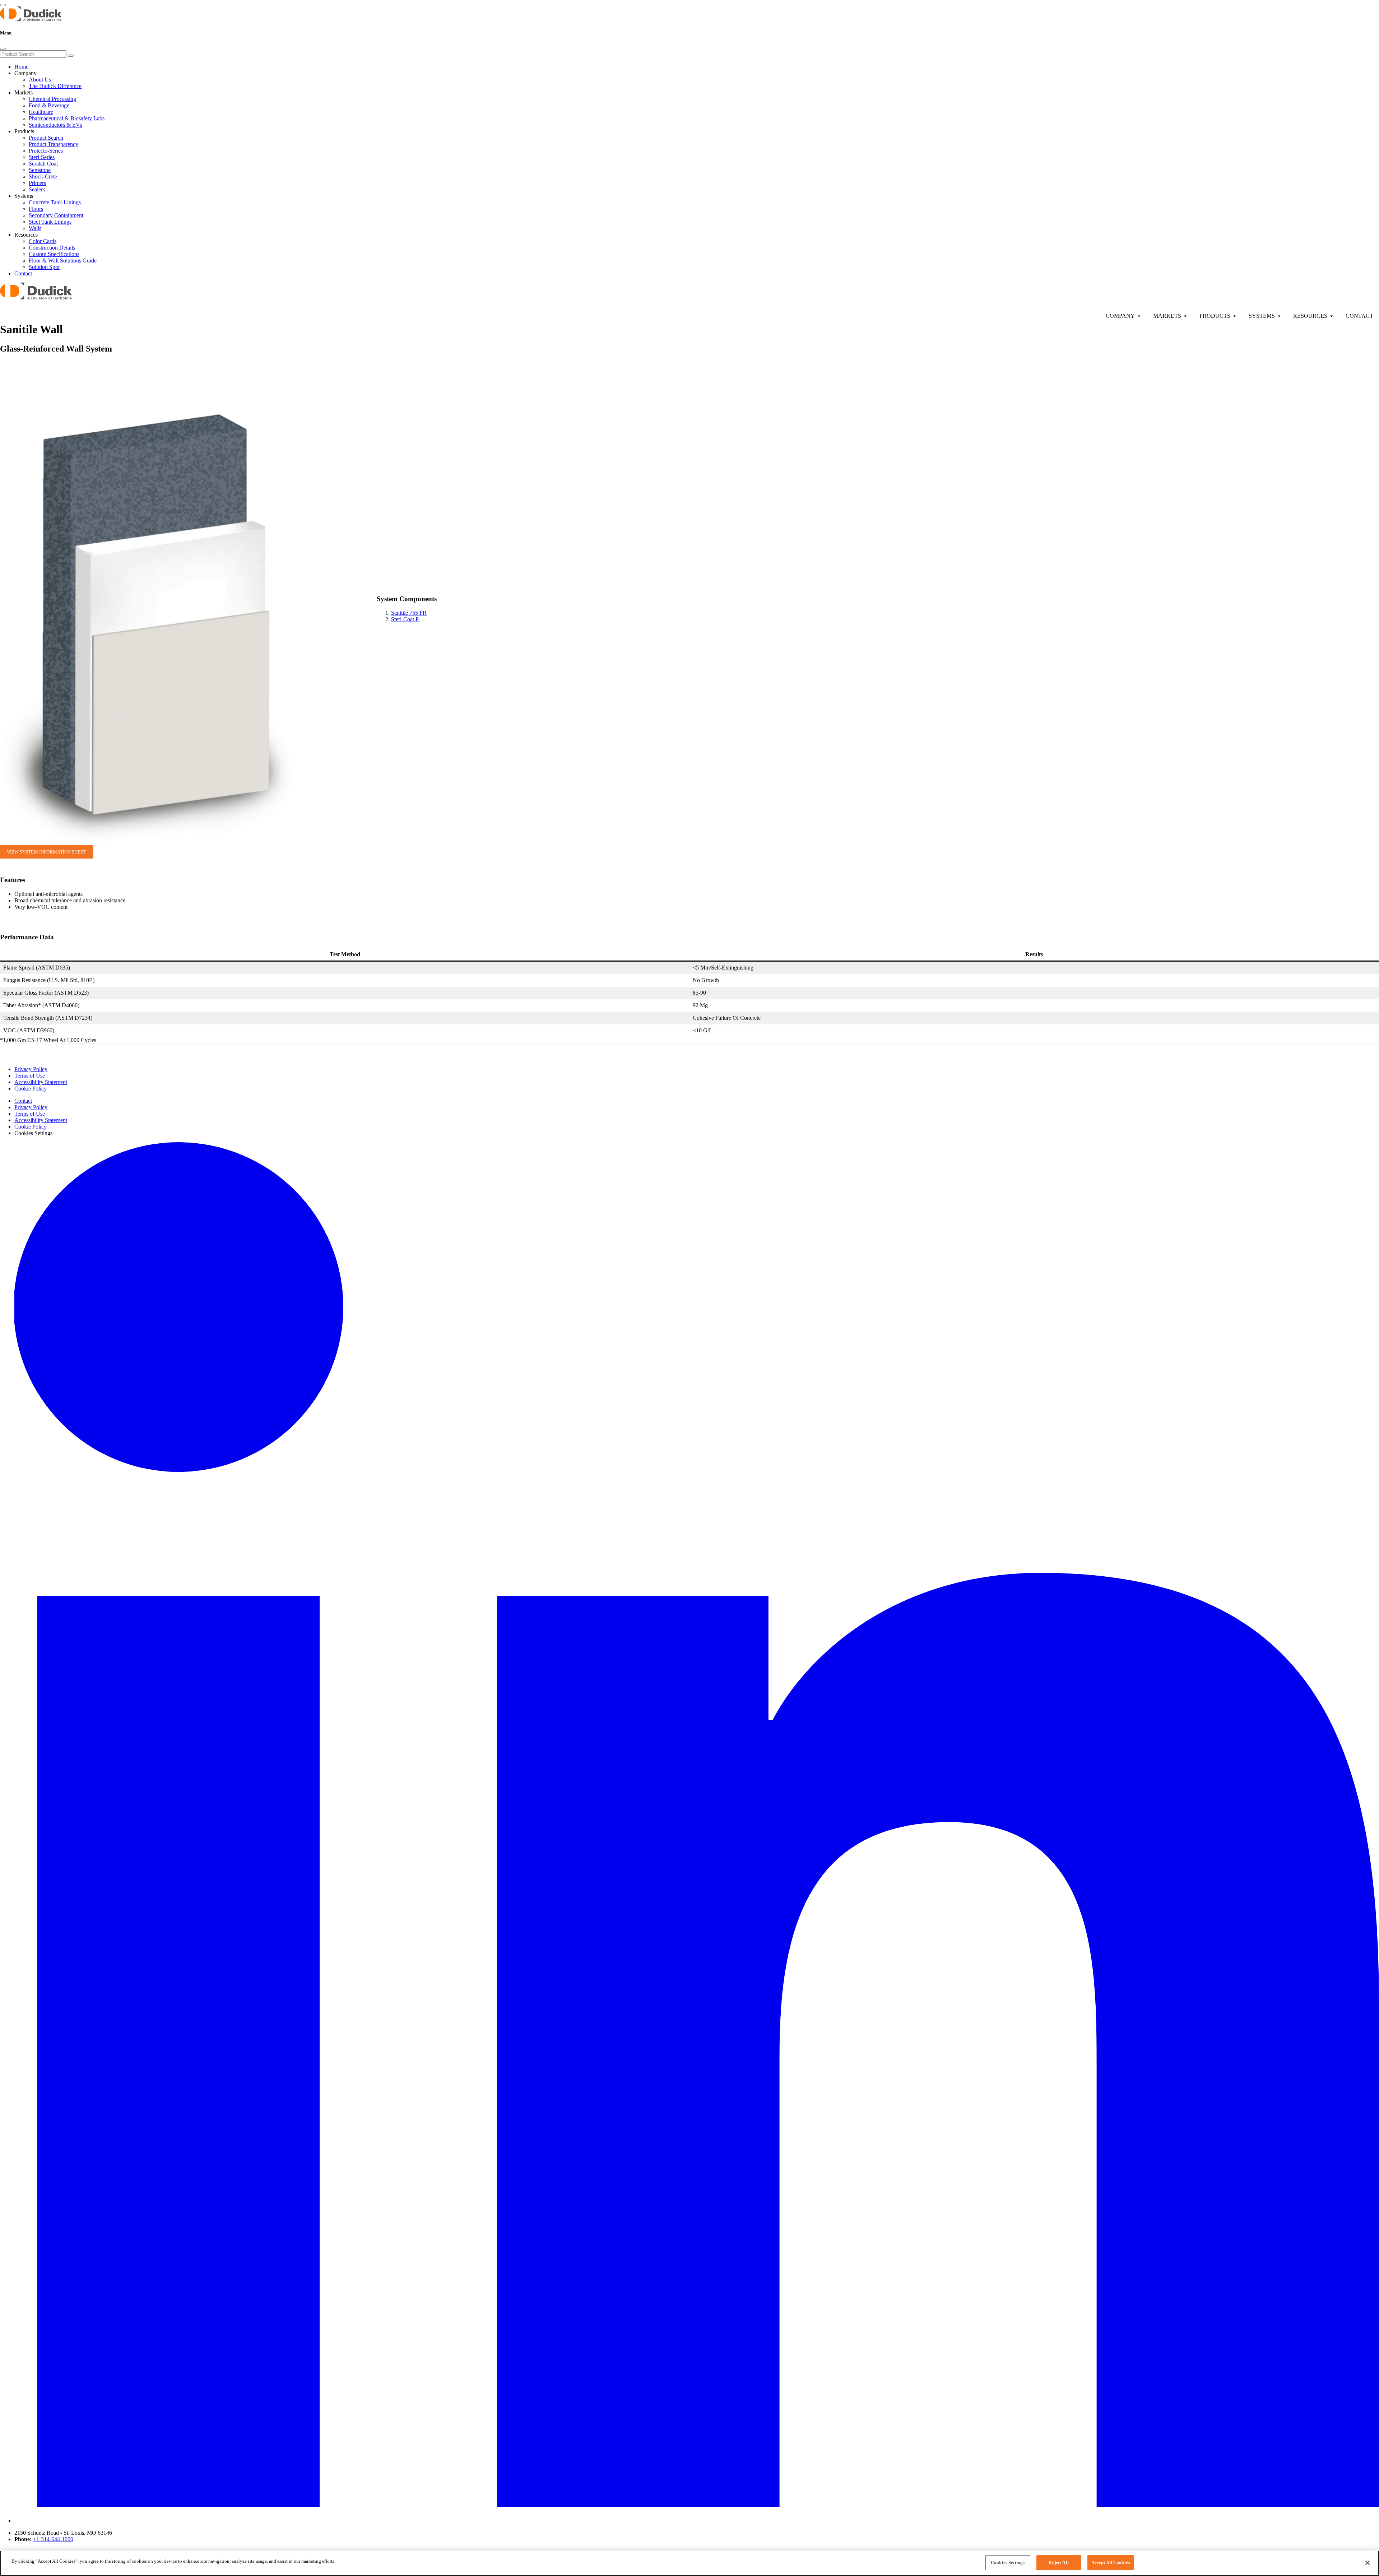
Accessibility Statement (41, 1082)
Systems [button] (24, 196)
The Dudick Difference (55, 86)
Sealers (37, 189)
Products (1215, 316)
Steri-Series (42, 157)
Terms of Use (30, 1076)
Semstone (40, 170)
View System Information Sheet (47, 852)
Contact (23, 273)
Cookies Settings (1008, 2563)
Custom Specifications (54, 254)
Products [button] (24, 131)
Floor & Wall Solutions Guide (63, 261)
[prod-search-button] (71, 56)
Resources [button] (26, 235)
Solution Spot (44, 267)
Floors (36, 209)
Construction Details (52, 248)
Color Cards (43, 241)
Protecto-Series (46, 151)
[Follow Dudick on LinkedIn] (697, 2521)
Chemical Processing (52, 99)
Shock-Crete (43, 176)
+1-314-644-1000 (53, 2539)
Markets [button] (24, 92)
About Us (40, 80)
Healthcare (41, 112)
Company (1120, 316)
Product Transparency (54, 144)
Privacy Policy (31, 1069)
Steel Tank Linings (50, 222)
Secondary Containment (56, 215)
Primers (37, 183)
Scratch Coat (43, 164)
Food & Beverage (49, 105)
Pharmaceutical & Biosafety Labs (67, 118)
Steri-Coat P (405, 619)
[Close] (3, 49)
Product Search (46, 138)
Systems (1262, 316)
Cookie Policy (31, 1089)
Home (21, 67)
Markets (1167, 316)
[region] (689, 2563)
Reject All (1058, 2563)
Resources (1310, 316)
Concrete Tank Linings (55, 202)
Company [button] (25, 73)
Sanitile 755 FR (409, 613)
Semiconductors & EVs (55, 125)
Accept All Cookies (1111, 2563)
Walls (35, 228)
